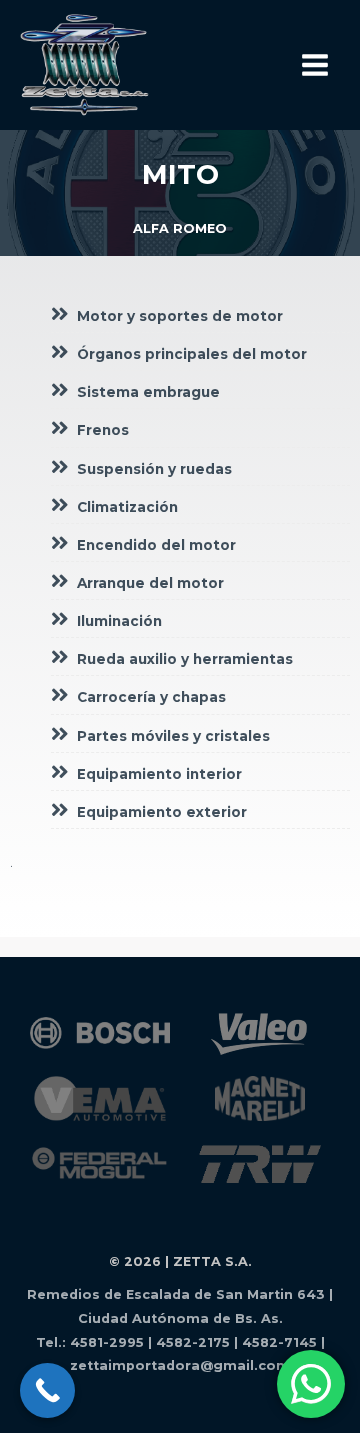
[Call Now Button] (47, 1390)
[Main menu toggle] (315, 65)
